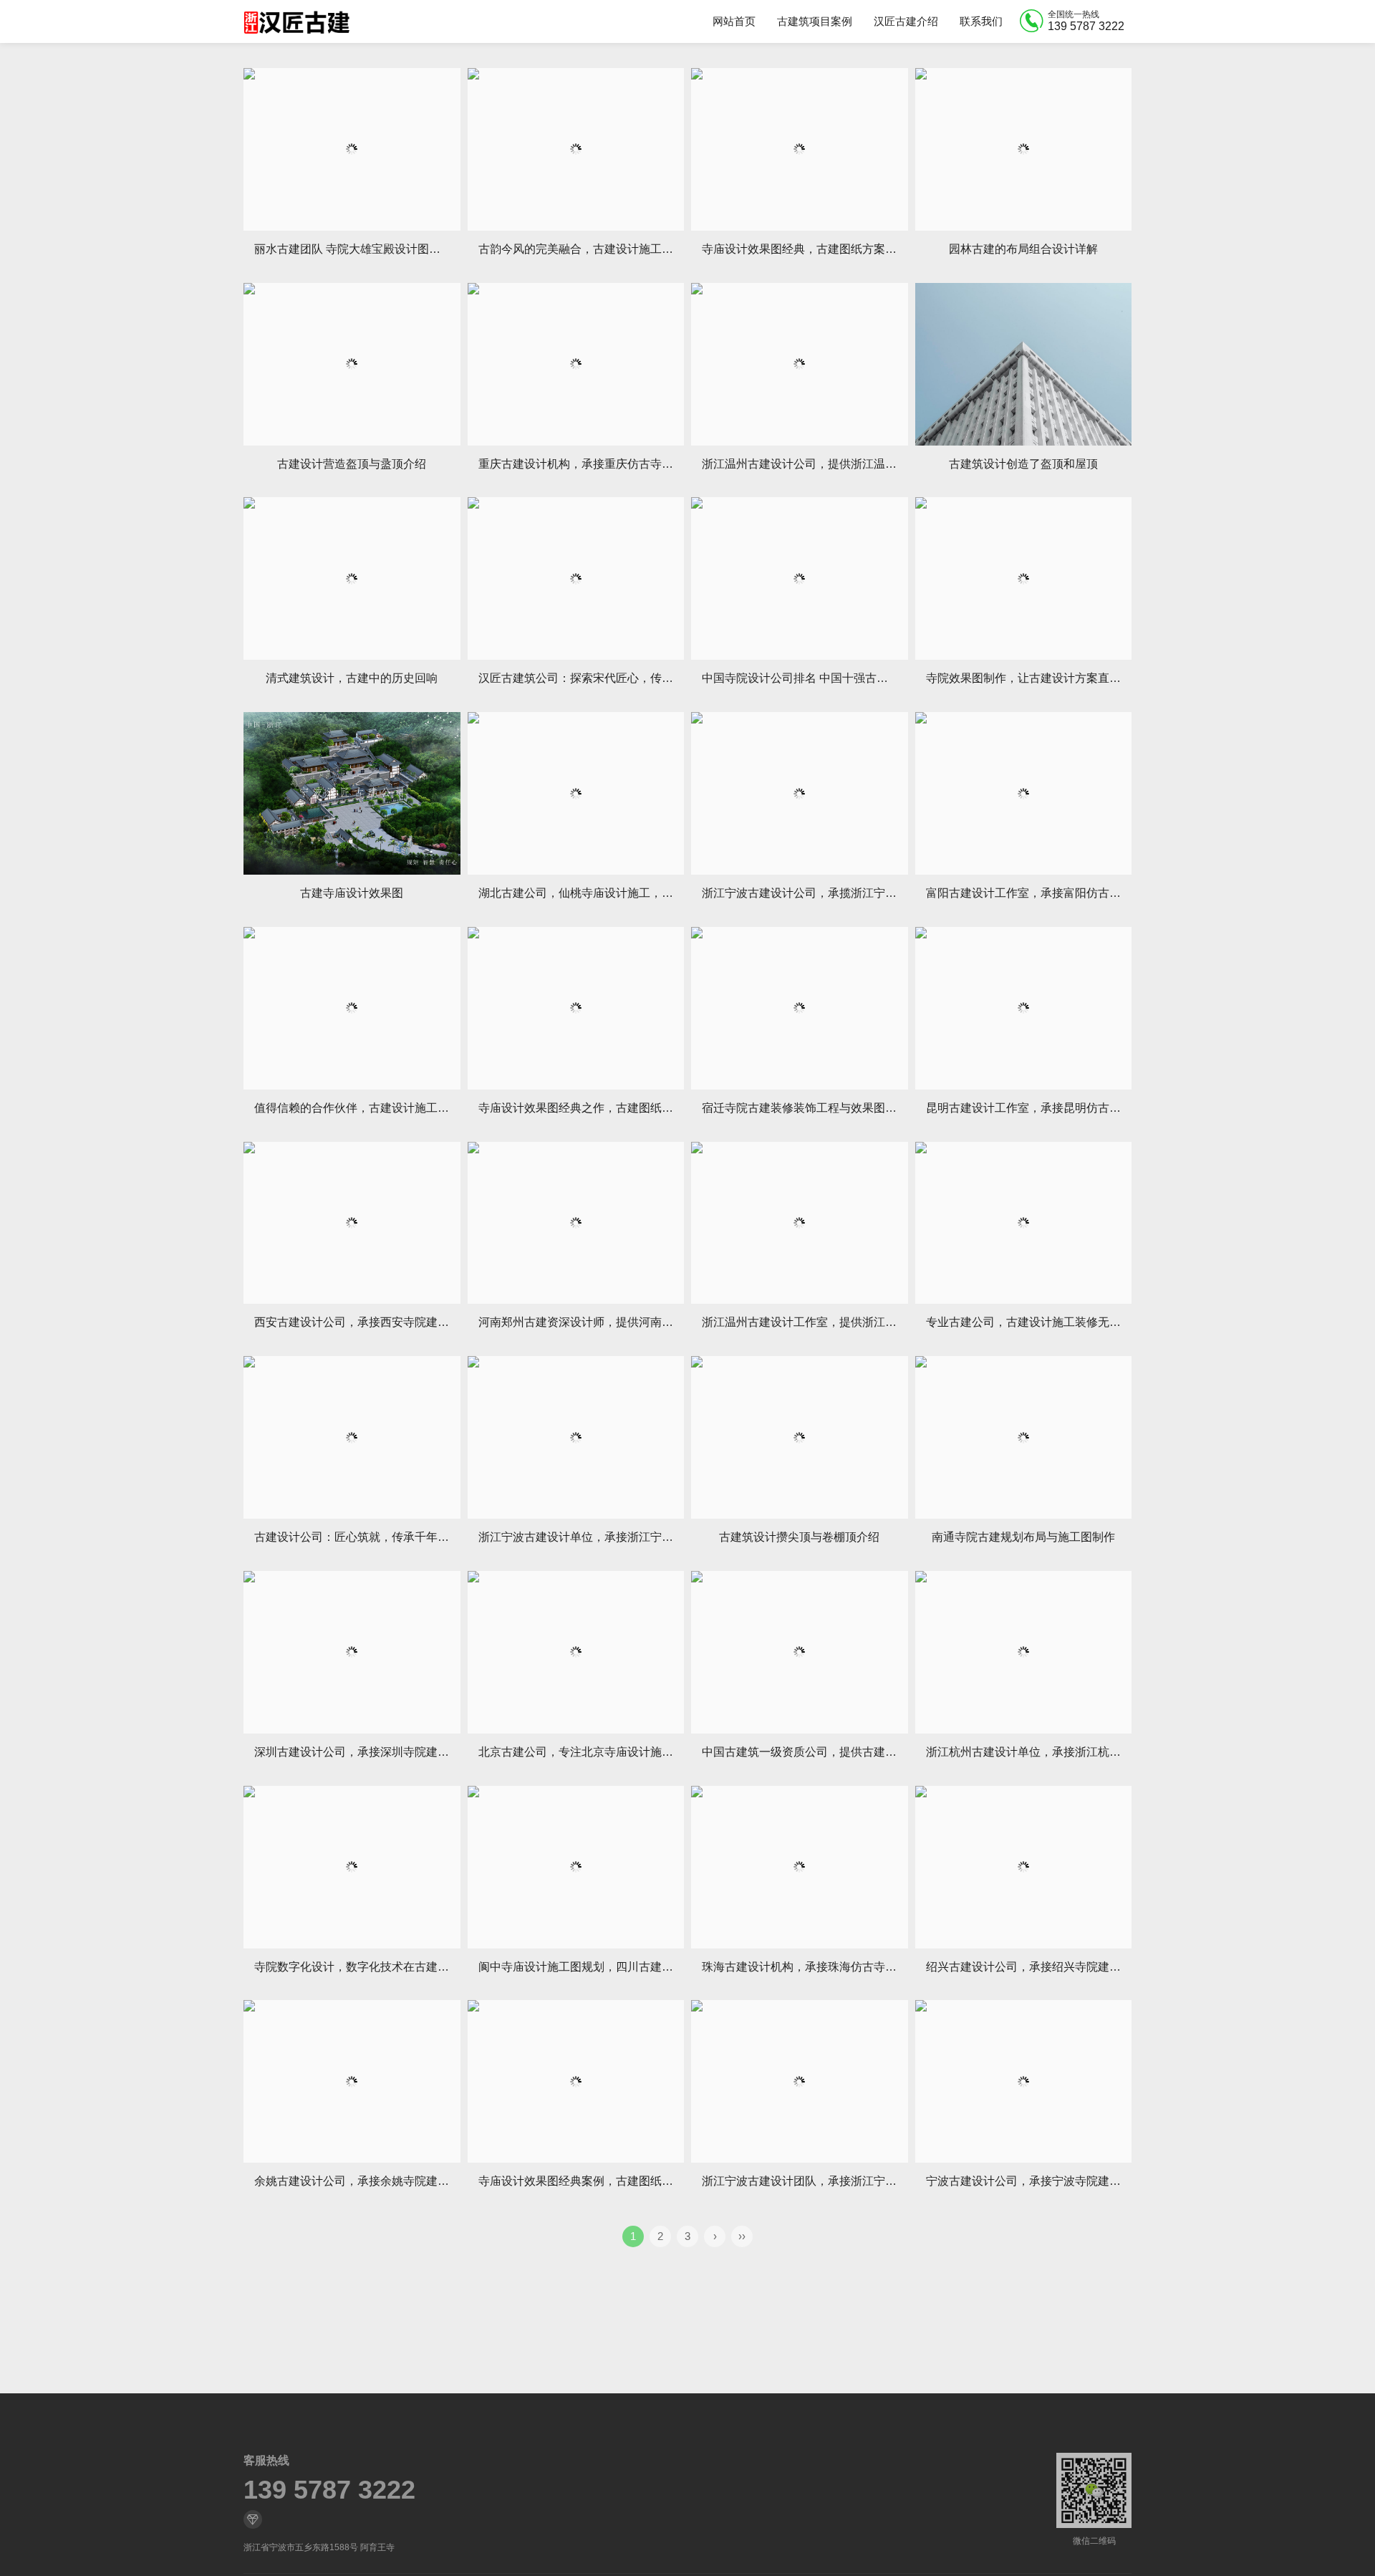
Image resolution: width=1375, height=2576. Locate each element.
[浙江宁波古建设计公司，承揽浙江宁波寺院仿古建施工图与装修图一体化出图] (800, 793)
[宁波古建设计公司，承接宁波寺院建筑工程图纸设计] (1024, 2081)
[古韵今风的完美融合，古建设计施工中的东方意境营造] (576, 149)
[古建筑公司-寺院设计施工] (296, 21)
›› (742, 2236)
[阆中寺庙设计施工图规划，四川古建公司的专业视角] (576, 1867)
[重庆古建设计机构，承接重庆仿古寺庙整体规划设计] (576, 364)
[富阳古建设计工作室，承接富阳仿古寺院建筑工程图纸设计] (1024, 793)
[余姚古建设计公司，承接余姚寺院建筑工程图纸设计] (352, 2081)
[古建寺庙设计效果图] (352, 793)
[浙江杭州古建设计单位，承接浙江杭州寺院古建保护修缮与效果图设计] (1024, 1652)
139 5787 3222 (329, 2490)
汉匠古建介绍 (906, 21)
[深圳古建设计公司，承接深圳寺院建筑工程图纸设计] (352, 1652)
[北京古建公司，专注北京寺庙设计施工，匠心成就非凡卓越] (576, 1652)
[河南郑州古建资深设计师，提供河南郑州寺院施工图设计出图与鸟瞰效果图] (576, 1223)
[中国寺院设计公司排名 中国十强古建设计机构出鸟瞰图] (800, 578)
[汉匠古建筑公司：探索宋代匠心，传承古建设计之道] (576, 578)
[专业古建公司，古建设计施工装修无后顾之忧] (1024, 1223)
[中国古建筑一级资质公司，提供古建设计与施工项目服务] (800, 1652)
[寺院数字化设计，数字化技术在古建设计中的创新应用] (352, 1867)
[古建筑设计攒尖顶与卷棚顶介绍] (800, 1437)
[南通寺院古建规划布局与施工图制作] (1024, 1437)
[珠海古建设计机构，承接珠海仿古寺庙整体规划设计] (800, 1867)
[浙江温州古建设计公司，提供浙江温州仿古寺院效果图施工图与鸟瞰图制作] (800, 364)
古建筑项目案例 (815, 21)
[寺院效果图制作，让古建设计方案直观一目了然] (1024, 578)
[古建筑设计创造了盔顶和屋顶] (1024, 364)
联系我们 (981, 21)
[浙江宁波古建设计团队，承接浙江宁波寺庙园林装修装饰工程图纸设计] (800, 2081)
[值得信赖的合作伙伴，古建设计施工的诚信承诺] (352, 1008)
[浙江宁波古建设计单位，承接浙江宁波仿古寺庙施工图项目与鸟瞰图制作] (576, 1437)
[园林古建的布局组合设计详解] (1024, 149)
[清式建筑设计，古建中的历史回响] (352, 578)
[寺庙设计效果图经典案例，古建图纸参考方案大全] (576, 2081)
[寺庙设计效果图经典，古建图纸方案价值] (800, 149)
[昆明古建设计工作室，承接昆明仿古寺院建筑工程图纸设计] (1024, 1008)
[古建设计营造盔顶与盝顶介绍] (352, 364)
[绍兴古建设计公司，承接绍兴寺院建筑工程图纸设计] (1024, 1867)
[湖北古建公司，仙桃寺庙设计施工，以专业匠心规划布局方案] (576, 793)
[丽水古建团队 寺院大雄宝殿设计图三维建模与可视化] (352, 149)
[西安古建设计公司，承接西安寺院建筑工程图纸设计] (352, 1223)
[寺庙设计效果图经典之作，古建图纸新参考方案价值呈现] (576, 1008)
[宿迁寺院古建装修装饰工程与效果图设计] (800, 1008)
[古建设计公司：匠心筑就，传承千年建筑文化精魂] (352, 1437)
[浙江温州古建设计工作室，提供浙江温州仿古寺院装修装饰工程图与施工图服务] (800, 1223)
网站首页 (734, 21)
